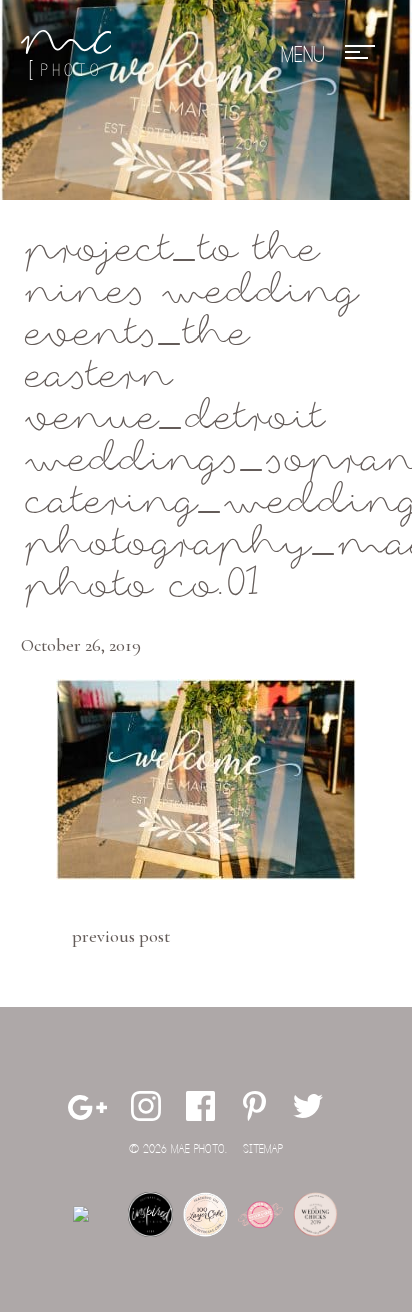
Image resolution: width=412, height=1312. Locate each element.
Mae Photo (66, 55)
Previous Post (121, 936)
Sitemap (263, 1149)
